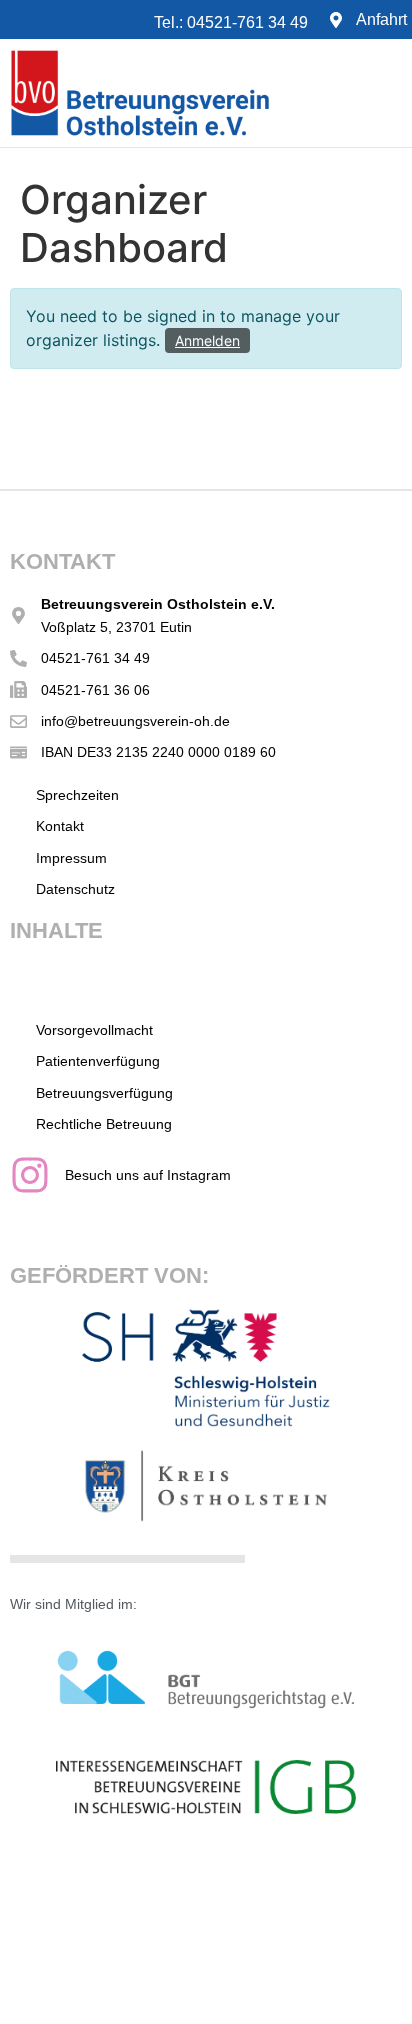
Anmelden (207, 340)
